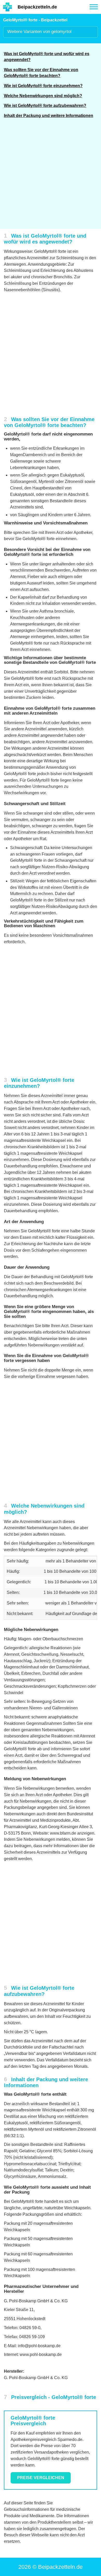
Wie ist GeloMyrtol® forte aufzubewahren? (45, 106)
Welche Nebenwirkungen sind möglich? (43, 96)
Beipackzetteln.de (37, 7)
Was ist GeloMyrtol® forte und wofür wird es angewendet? (47, 57)
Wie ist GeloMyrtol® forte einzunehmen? (43, 86)
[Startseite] (8, 7)
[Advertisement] (51, 177)
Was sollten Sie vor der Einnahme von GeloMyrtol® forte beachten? (41, 73)
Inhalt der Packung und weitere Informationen (49, 116)
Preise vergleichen (41, 2478)
